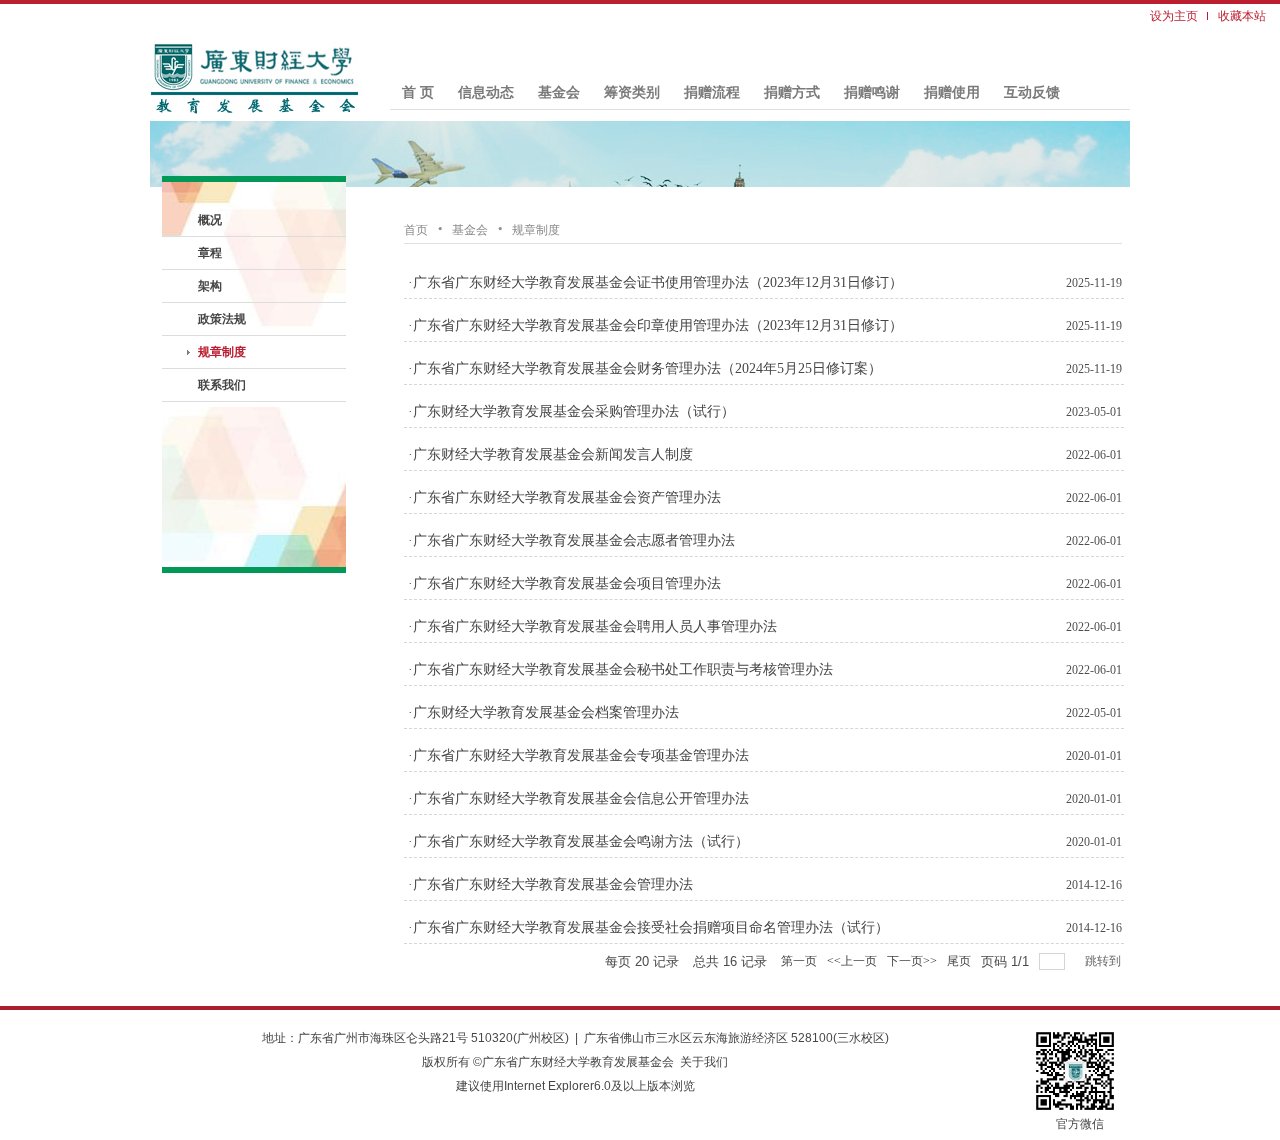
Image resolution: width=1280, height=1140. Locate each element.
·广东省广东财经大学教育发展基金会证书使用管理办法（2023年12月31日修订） (655, 282)
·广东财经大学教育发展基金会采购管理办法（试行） (571, 411)
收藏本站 (1242, 16)
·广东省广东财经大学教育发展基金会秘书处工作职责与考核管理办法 (620, 669)
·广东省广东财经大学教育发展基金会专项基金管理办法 (578, 755)
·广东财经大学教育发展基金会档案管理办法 (543, 712)
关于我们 (704, 1062)
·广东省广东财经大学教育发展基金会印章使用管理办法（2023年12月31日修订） (655, 325)
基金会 (470, 230)
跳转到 (1104, 961)
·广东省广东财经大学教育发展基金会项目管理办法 (564, 583)
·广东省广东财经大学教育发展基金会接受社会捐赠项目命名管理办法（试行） (648, 927)
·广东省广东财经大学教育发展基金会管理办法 (550, 884)
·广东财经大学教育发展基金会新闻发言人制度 (550, 454)
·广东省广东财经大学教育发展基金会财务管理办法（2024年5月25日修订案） (645, 368)
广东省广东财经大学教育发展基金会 (578, 1062)
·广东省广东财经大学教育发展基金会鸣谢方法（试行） (578, 841)
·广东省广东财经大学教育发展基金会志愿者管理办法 (571, 540)
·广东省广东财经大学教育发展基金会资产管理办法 (564, 497)
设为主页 (1174, 16)
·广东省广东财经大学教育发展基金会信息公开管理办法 (578, 798)
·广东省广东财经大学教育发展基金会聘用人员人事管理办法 (592, 626)
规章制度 (536, 230)
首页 (416, 230)
